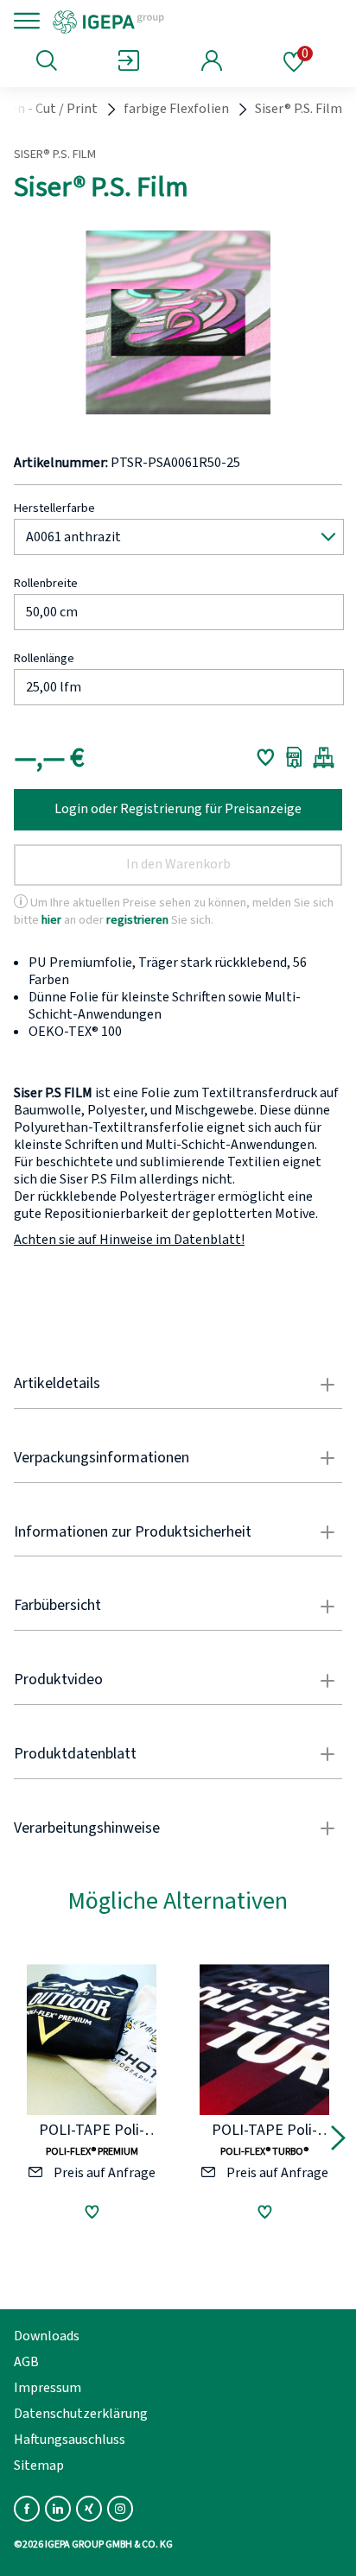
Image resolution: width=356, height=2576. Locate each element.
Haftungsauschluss (70, 2440)
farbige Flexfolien (176, 109)
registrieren (137, 919)
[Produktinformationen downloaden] (294, 757)
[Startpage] (166, 21)
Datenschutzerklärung (81, 2414)
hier (51, 919)
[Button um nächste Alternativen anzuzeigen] (338, 2141)
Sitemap (39, 2466)
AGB (26, 2362)
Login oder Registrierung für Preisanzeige (178, 809)
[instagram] (120, 2509)
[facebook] (27, 2509)
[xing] (89, 2509)
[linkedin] (58, 2509)
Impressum (48, 2388)
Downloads (47, 2336)
